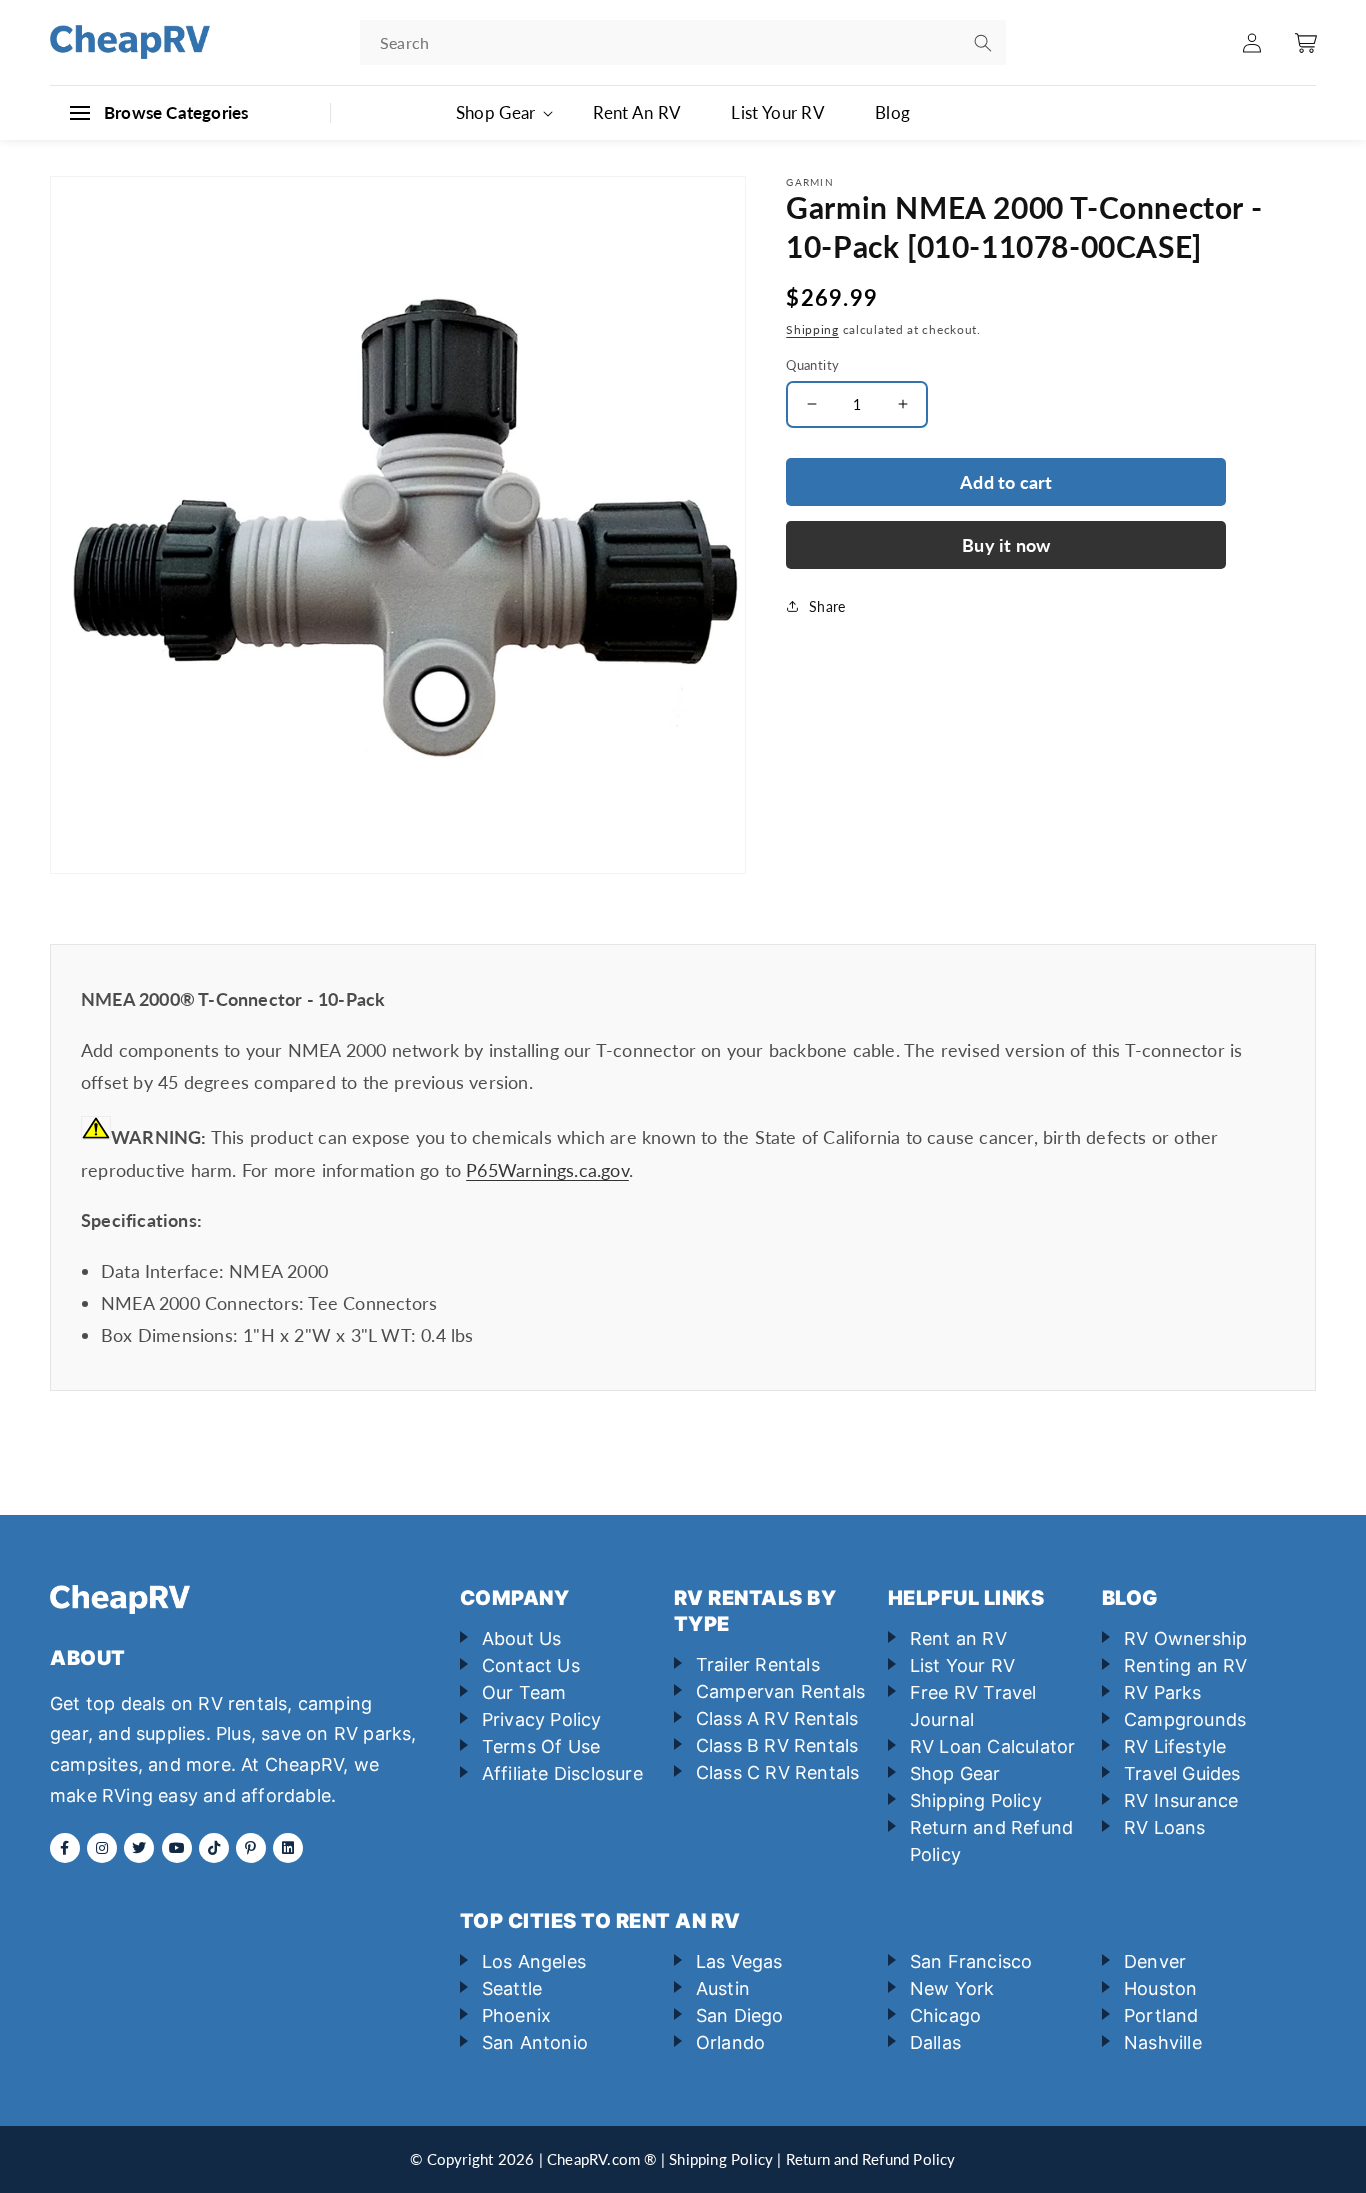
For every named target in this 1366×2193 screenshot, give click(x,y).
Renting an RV (1186, 1665)
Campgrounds (1185, 1719)
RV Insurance (1181, 1800)
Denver (1155, 1961)
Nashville (1163, 2042)
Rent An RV (637, 112)
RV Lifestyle (1175, 1746)
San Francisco (971, 1961)
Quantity (812, 364)
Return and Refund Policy (991, 1841)
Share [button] (827, 606)
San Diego (740, 2015)
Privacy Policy (542, 1719)
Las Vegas (739, 1961)
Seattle (512, 1988)
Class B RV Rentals (777, 1745)
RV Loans (1165, 1827)
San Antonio (535, 2042)
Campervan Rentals (780, 1691)
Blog (892, 112)
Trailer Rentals (758, 1664)
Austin (723, 1988)
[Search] (983, 43)
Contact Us (531, 1665)
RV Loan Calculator (993, 1746)
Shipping (812, 329)
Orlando (730, 2042)
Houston (1160, 1988)
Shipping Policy (976, 1800)
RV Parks (1163, 1692)
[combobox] (683, 42)
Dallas (935, 2042)
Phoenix (516, 2015)
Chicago (945, 2015)
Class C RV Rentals (778, 1772)
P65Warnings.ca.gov (547, 1170)
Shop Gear (955, 1773)
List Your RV (778, 112)
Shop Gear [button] (496, 112)
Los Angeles (534, 1961)
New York (952, 1988)
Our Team (524, 1692)
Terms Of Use (541, 1746)
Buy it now (1006, 545)
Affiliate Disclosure (562, 1773)
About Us (522, 1638)
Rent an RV (958, 1638)
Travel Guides (1182, 1773)
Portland (1161, 2015)
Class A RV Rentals (777, 1718)
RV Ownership (1185, 1638)
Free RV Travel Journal (973, 1706)
